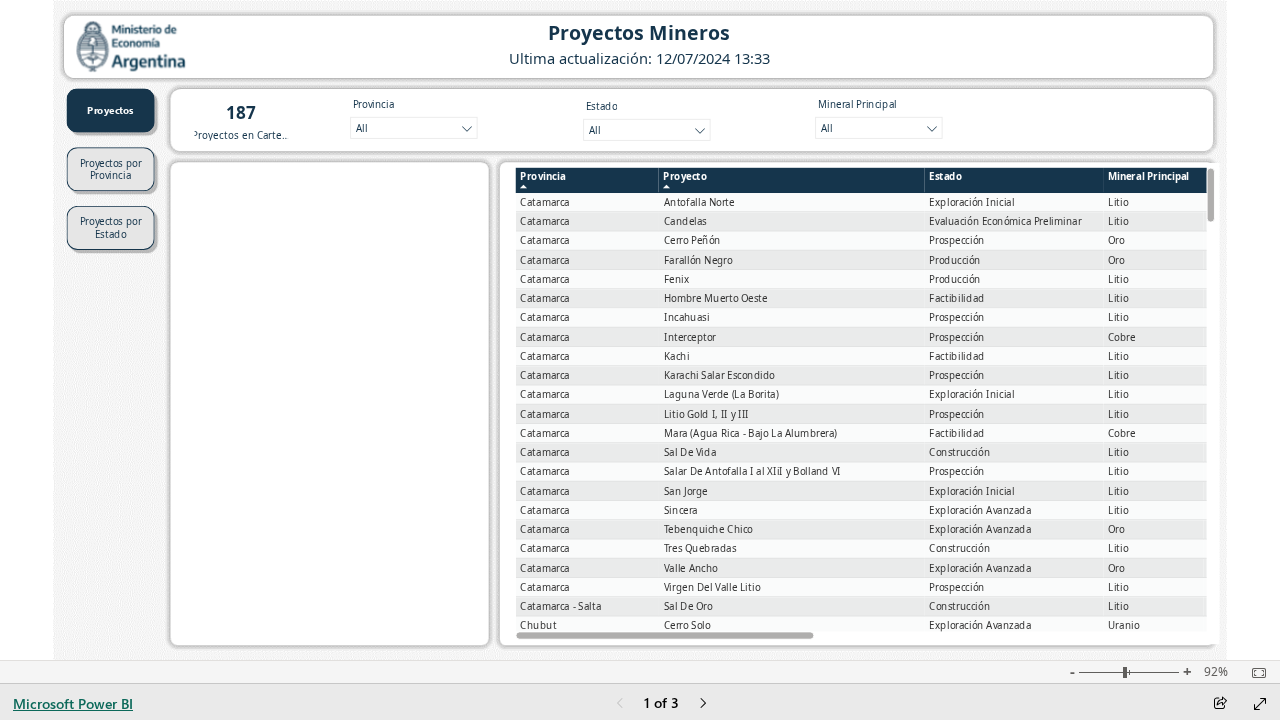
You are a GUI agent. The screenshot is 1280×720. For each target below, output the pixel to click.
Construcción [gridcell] (959, 452)
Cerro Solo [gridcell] (687, 626)
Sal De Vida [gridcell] (690, 452)
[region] (639, 330)
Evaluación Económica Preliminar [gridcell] (1005, 221)
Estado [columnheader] (945, 176)
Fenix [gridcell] (677, 279)
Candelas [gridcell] (685, 221)
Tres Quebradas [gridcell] (700, 549)
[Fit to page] (1254, 673)
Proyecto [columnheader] (686, 176)
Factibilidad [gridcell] (956, 298)
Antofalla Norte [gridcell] (699, 202)
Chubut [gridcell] (538, 626)
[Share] (1220, 704)
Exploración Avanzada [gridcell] (980, 510)
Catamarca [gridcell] (545, 202)
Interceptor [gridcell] (690, 337)
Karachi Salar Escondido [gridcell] (719, 375)
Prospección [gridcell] (956, 241)
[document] (639, 33)
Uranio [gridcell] (1123, 626)
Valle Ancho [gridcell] (691, 568)
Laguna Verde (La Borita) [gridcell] (721, 395)
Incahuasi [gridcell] (687, 318)
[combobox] (413, 128)
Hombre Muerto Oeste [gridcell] (716, 298)
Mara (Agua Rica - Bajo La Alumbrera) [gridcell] (750, 433)
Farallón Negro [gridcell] (698, 260)
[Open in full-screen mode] (1260, 704)
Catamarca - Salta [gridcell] (560, 606)
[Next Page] (703, 704)
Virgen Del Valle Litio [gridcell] (712, 587)
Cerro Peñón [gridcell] (692, 241)
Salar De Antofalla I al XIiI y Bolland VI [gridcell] (752, 472)
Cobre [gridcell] (1122, 337)
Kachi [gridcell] (677, 356)
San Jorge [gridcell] (686, 491)
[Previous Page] (620, 704)
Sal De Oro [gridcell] (688, 606)
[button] (110, 110)
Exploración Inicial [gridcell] (971, 202)
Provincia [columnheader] (542, 176)
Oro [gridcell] (1116, 241)
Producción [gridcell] (954, 260)
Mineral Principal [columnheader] (1149, 176)
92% (1216, 672)
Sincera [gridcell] (681, 510)
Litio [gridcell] (1118, 202)
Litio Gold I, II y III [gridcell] (706, 414)
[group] (639, 32)
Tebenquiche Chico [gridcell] (708, 529)
